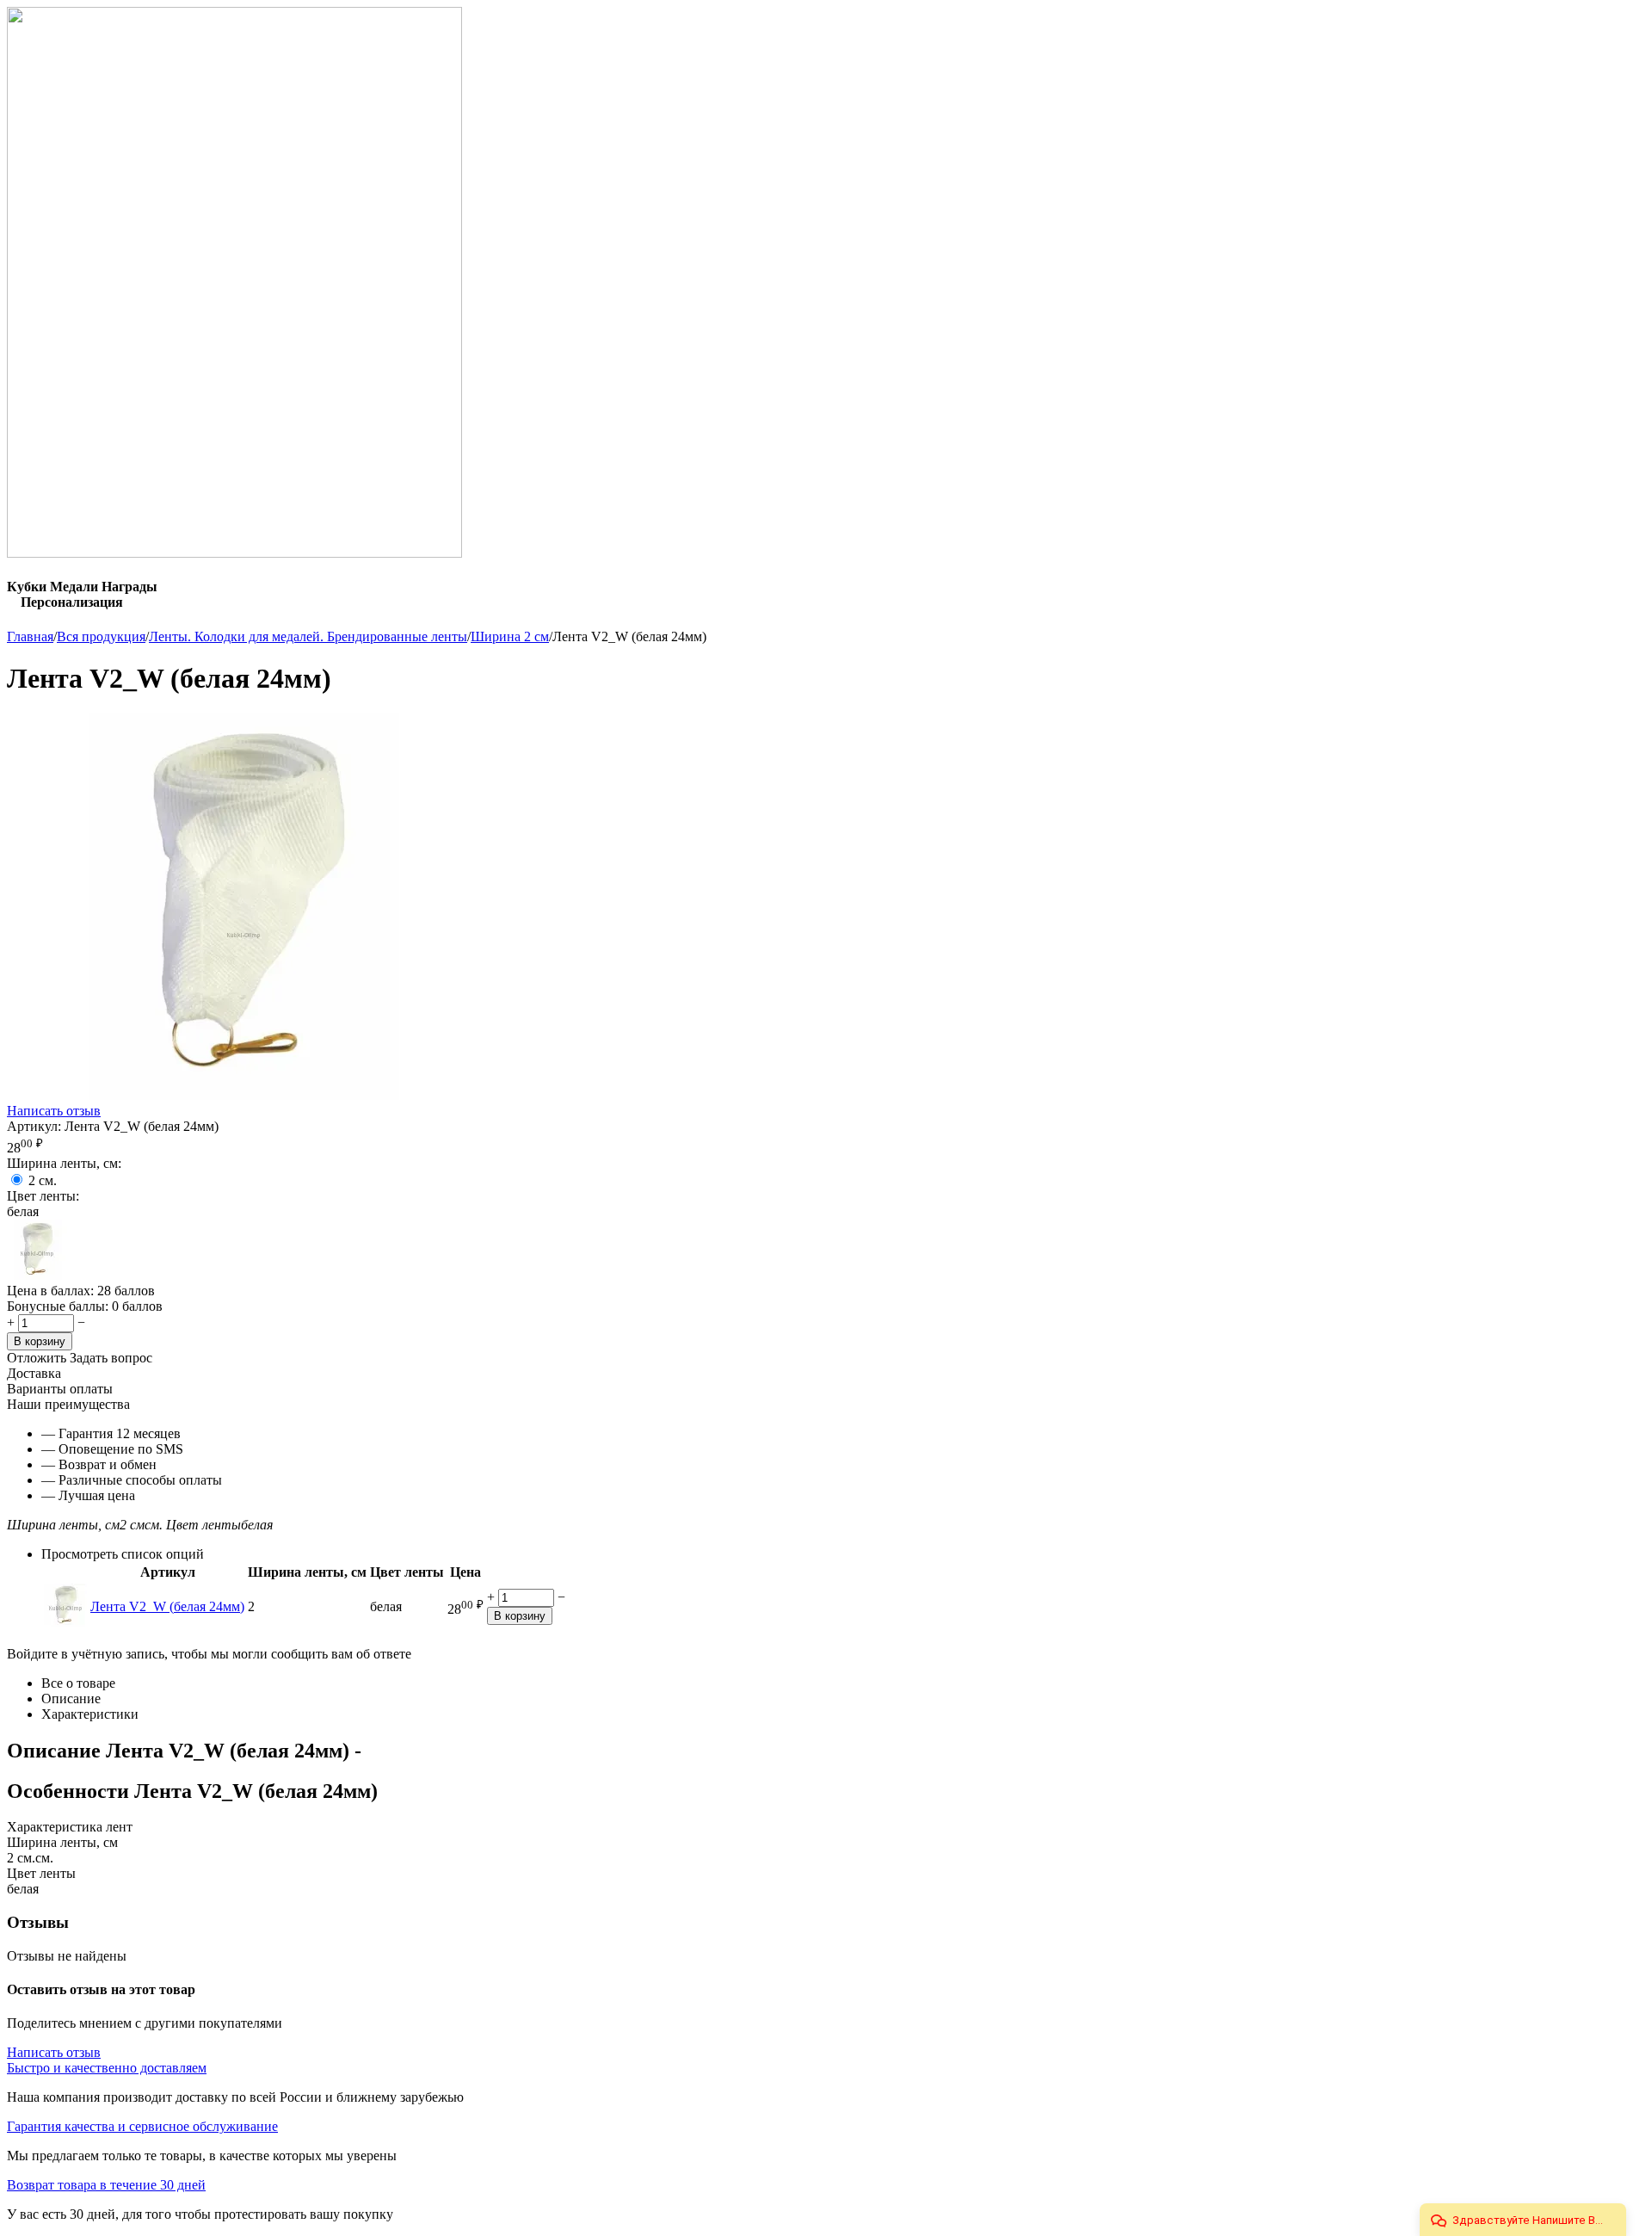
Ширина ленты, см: (64, 1163)
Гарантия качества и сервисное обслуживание (142, 2126)
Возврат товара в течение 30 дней (106, 2185)
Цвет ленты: (43, 1196)
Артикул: (34, 1126)
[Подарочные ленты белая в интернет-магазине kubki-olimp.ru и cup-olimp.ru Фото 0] (243, 1095)
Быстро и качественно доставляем (107, 2068)
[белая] (37, 1275)
